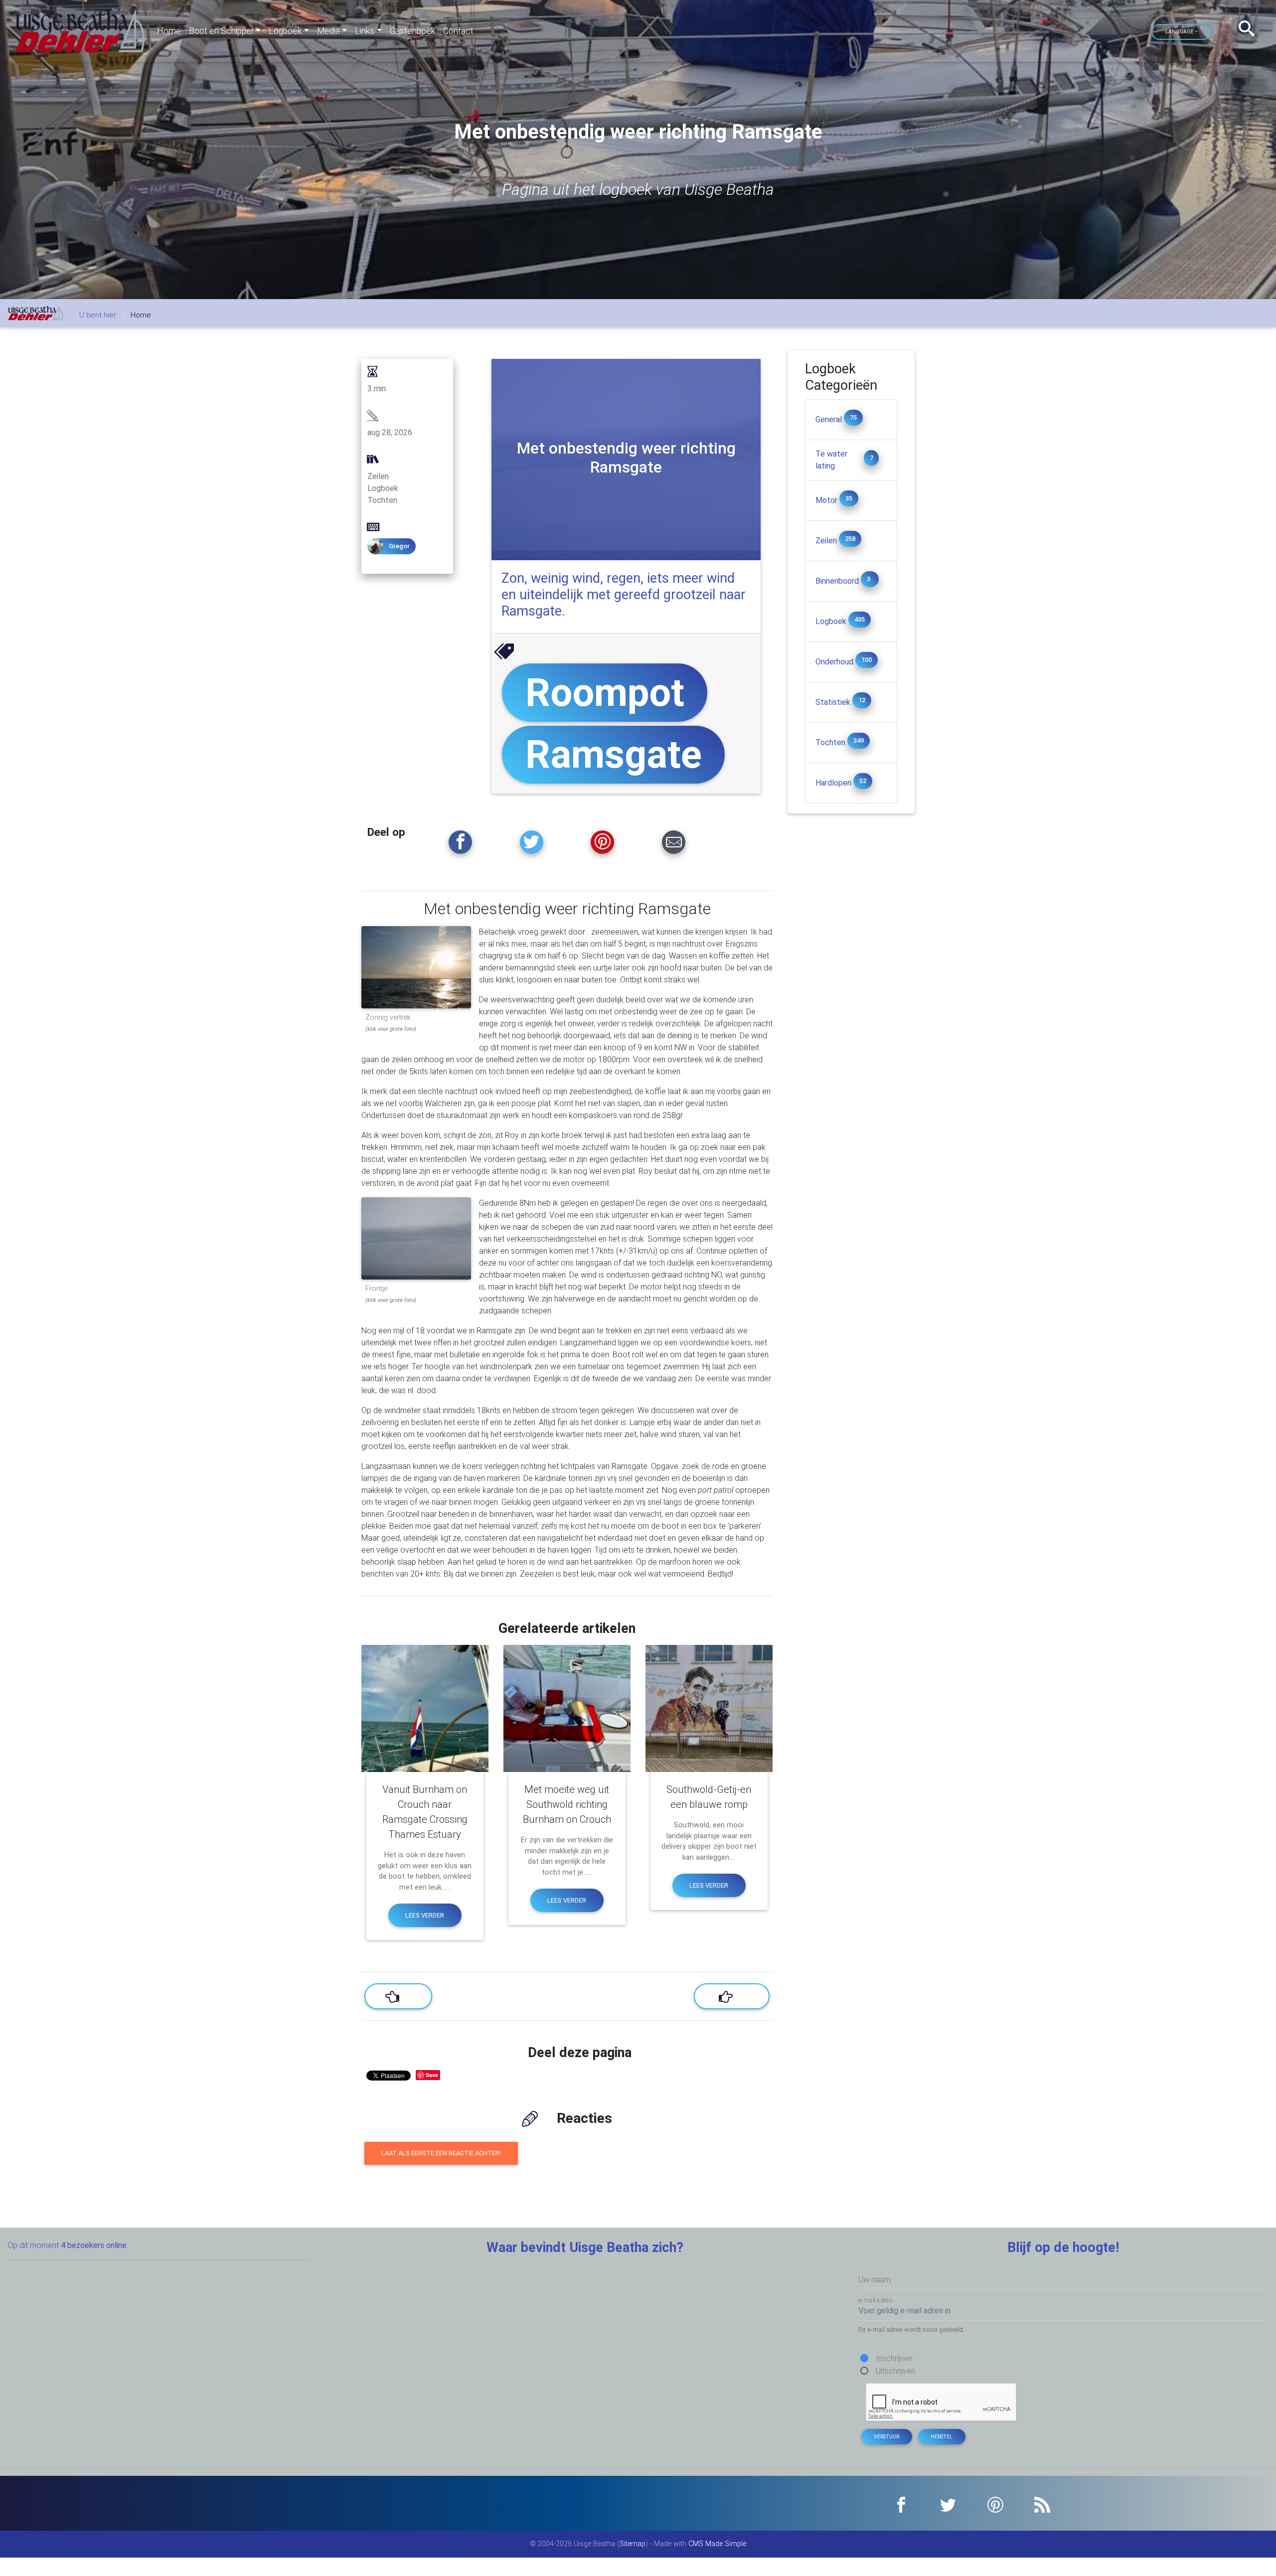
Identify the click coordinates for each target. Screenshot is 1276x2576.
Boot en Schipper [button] (221, 31)
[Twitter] (948, 2503)
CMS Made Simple (717, 2544)
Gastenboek (412, 31)
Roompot (605, 693)
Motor (827, 500)
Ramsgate (614, 754)
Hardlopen (834, 783)
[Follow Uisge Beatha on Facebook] (460, 842)
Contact (458, 31)
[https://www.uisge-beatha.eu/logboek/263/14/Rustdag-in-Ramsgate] (732, 1996)
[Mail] (674, 842)
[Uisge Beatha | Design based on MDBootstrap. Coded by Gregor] (80, 31)
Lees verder (425, 1915)
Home (169, 31)
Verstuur (886, 2437)
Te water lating (831, 460)
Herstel (942, 2437)
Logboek (832, 621)
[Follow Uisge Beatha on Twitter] (532, 842)
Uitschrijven (895, 2371)
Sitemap (633, 2544)
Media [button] (328, 31)
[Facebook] (901, 2503)
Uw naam (875, 2280)
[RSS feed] (1042, 2503)
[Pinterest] (996, 2503)
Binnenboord (838, 581)
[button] (1250, 29)
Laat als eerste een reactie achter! (441, 2153)
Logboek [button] (285, 31)
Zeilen (827, 541)
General (830, 419)
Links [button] (365, 31)
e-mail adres (876, 2300)
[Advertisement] (851, 963)
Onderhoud (835, 662)
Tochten (831, 742)
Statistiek (834, 702)
